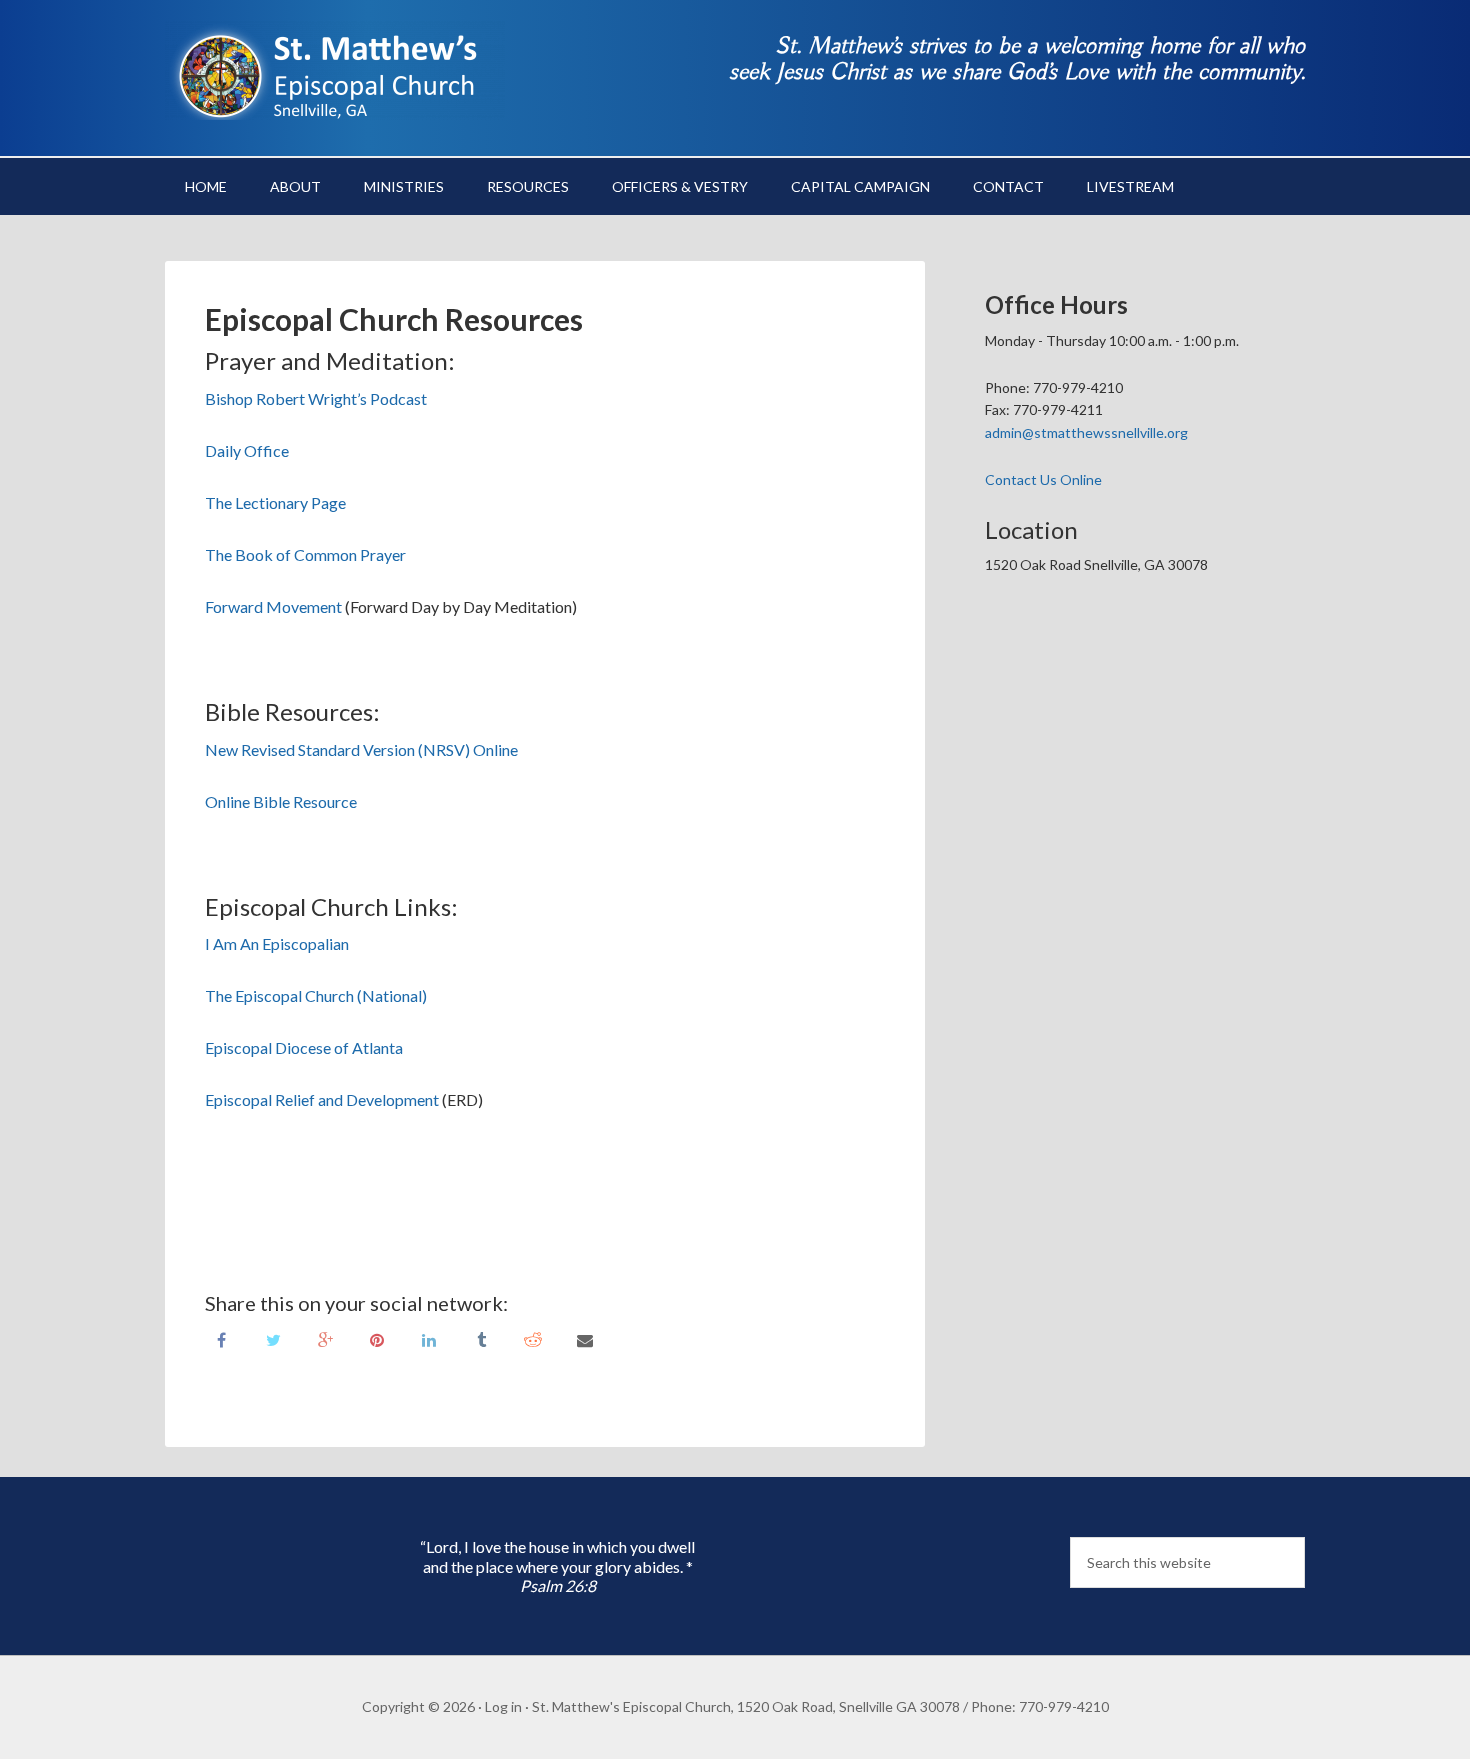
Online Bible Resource (281, 801)
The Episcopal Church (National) (316, 995)
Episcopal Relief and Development (322, 1099)
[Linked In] (429, 1338)
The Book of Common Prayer (305, 554)
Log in (503, 1706)
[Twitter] (273, 1338)
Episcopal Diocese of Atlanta (304, 1047)
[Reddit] (533, 1338)
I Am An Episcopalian (277, 943)
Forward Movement (273, 606)
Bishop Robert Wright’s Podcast (316, 398)
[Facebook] (221, 1338)
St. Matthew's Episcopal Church (335, 70)
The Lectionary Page (275, 502)
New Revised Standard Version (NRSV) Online (361, 749)
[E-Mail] (585, 1338)
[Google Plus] (325, 1338)
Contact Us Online (1043, 479)
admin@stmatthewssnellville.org (1086, 432)
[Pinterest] (377, 1338)
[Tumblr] (481, 1338)
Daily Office (247, 450)
